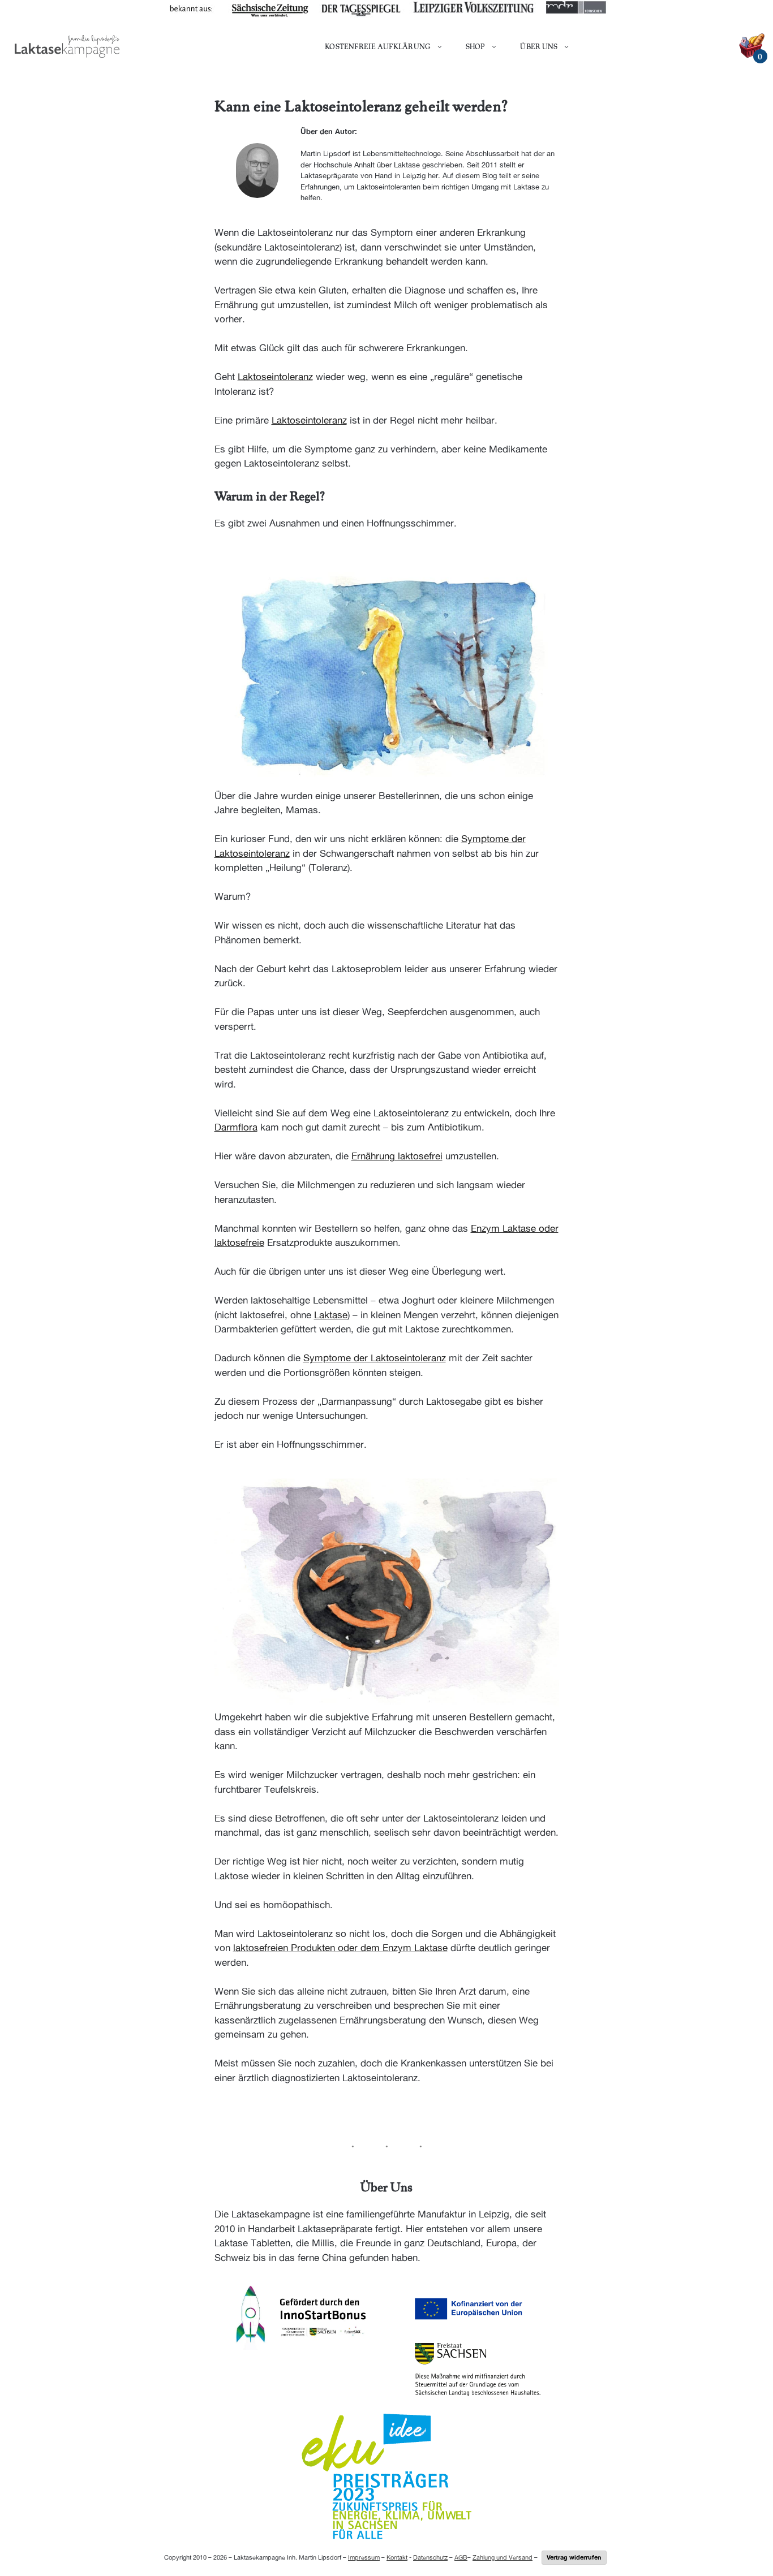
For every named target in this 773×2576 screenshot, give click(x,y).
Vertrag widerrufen (574, 2557)
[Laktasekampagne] (67, 46)
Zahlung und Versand (503, 2557)
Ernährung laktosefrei (397, 1156)
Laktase (331, 1315)
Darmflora (236, 1127)
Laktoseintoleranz (275, 377)
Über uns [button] (539, 46)
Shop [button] (475, 46)
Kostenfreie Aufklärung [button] (378, 46)
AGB (461, 2557)
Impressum (364, 2557)
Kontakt (397, 2557)
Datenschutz (430, 2557)
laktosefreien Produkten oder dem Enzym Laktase (340, 1948)
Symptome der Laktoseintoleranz (375, 1358)
